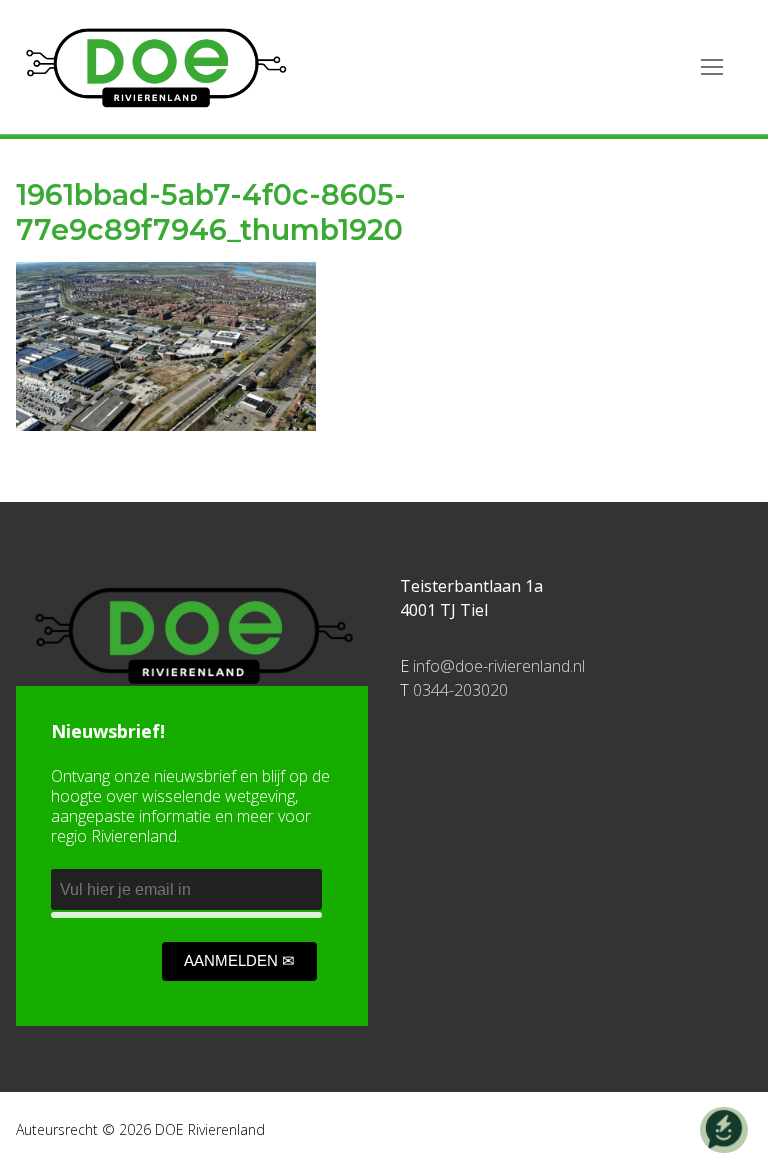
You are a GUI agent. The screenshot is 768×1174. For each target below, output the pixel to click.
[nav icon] (712, 67)
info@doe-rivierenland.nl (499, 666)
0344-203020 (460, 690)
